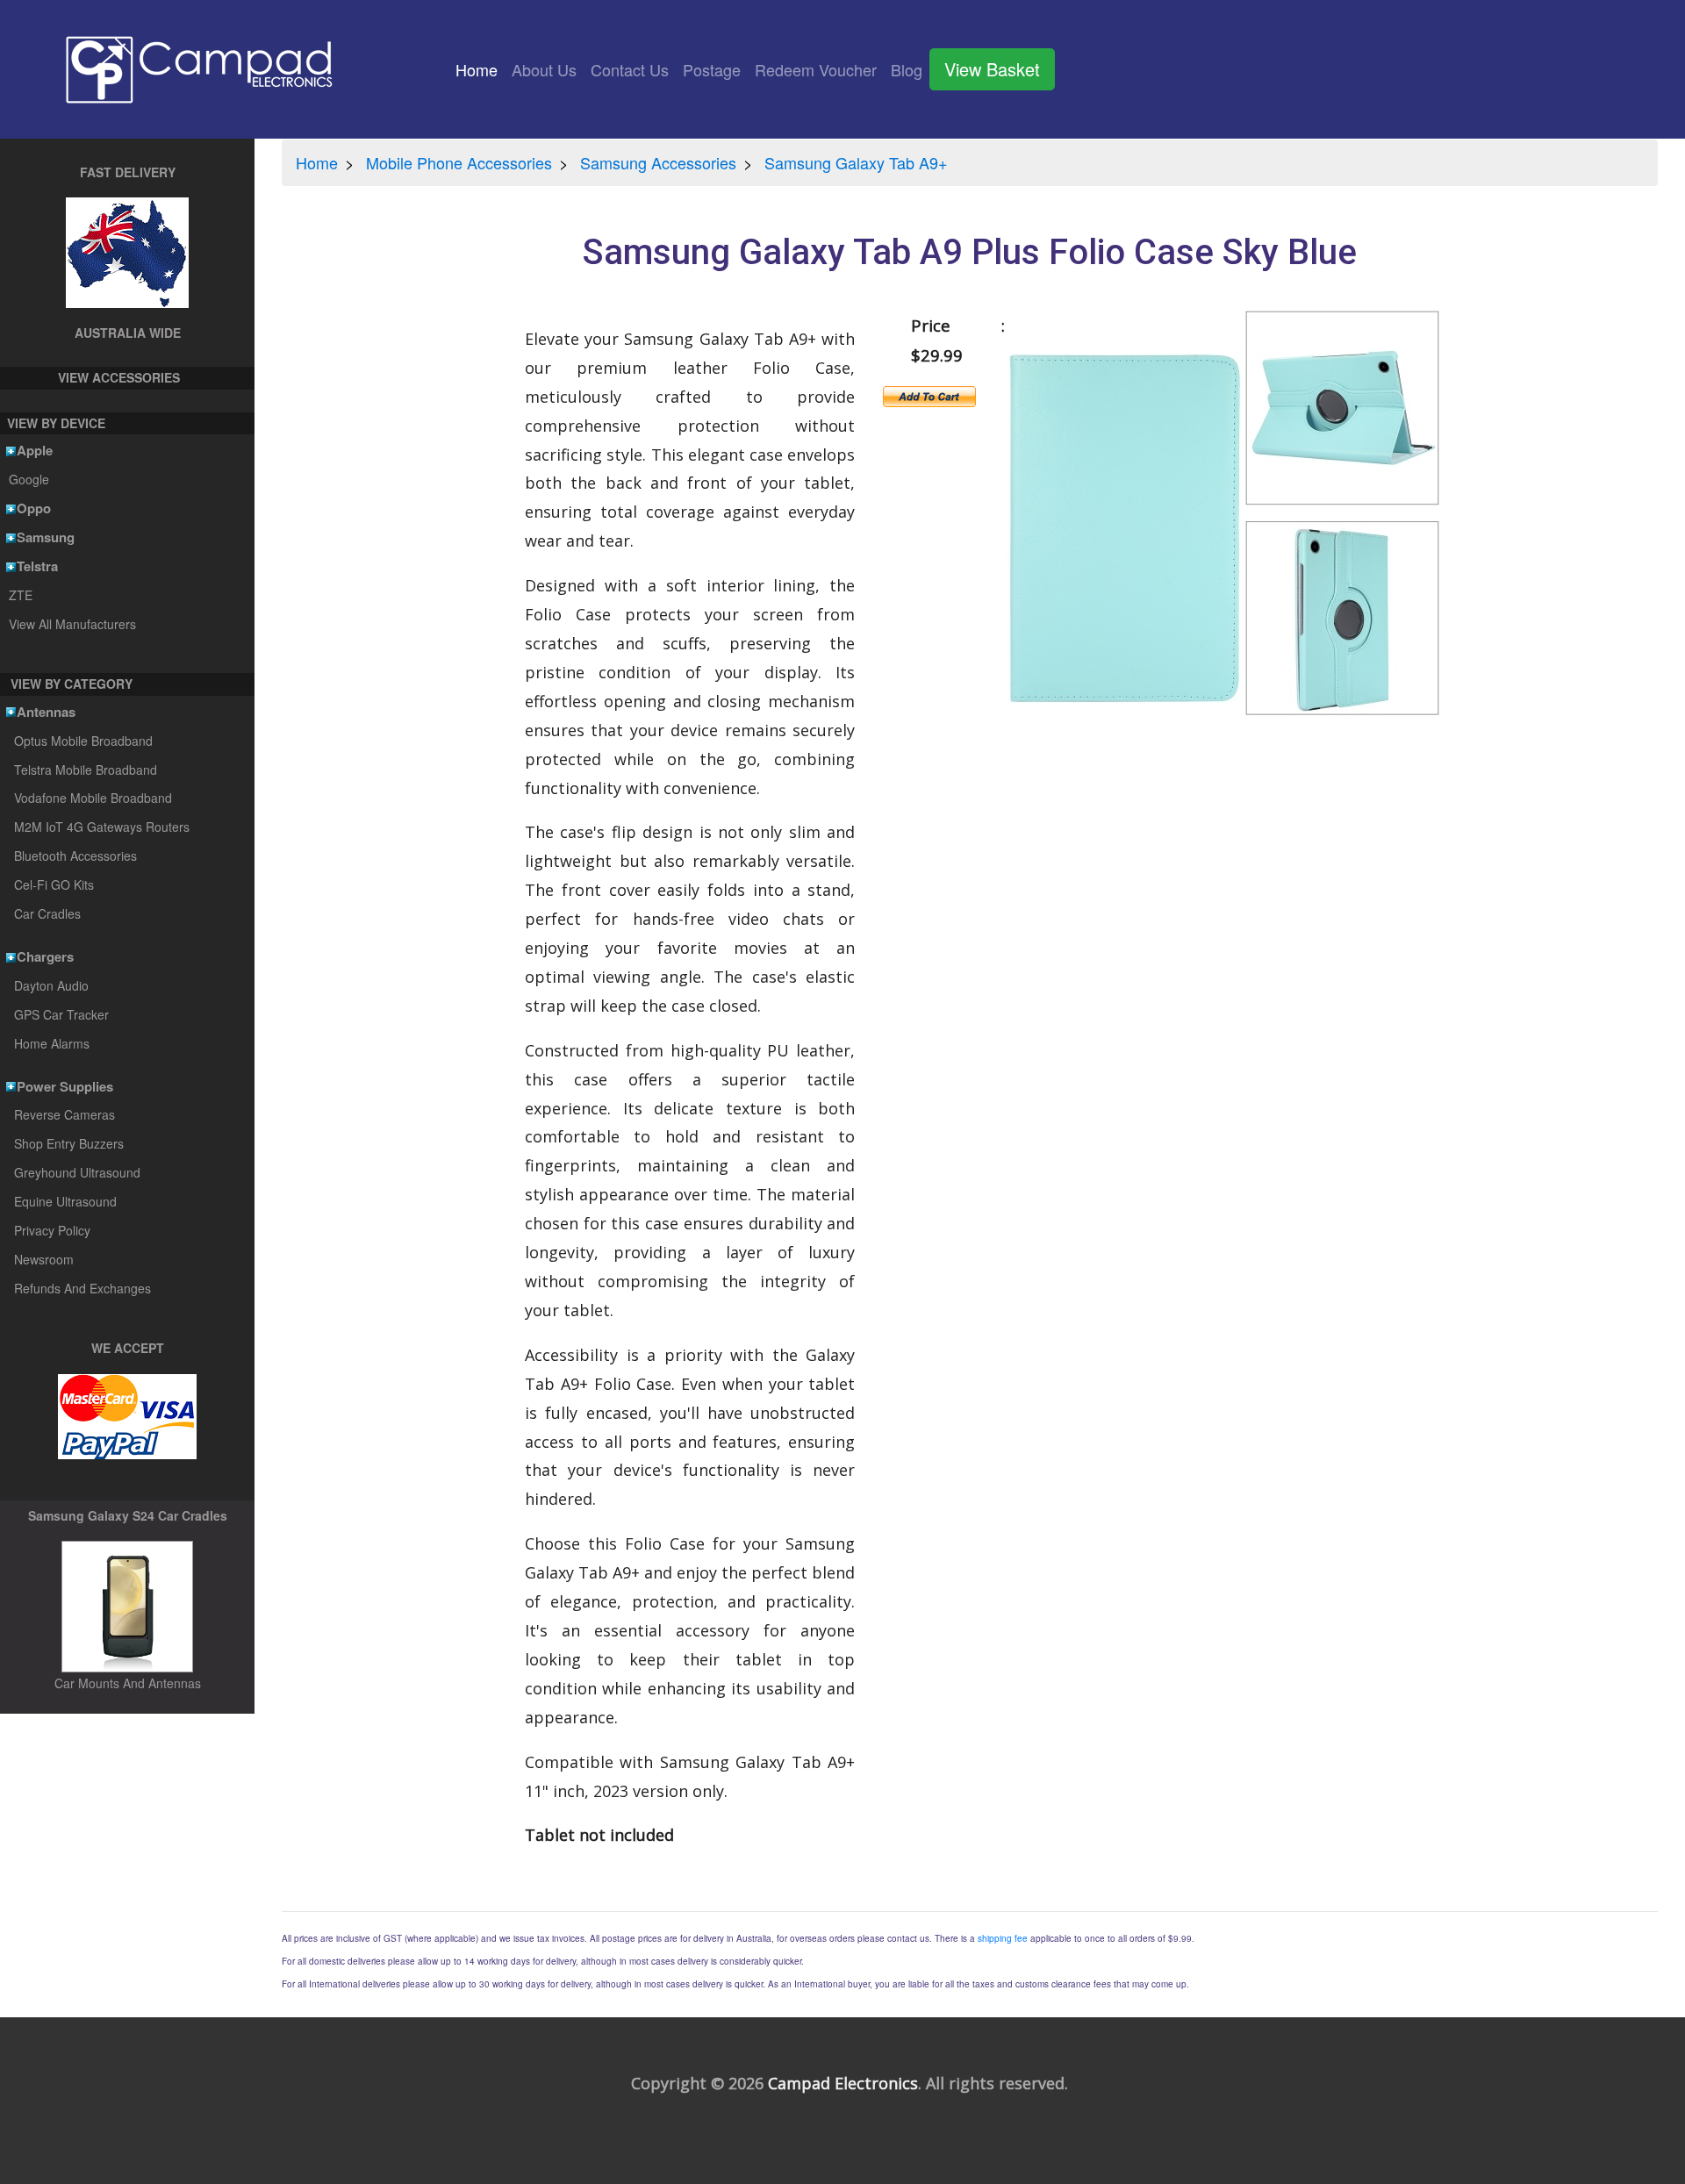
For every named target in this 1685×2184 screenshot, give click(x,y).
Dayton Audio (51, 985)
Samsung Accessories (658, 162)
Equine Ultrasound (65, 1201)
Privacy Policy (52, 1230)
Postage (712, 69)
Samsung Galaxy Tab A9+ (856, 162)
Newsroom (44, 1259)
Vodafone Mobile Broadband (93, 798)
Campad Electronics (843, 2083)
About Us (544, 69)
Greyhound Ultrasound (77, 1172)
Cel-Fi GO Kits (54, 884)
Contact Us (630, 69)
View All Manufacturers (72, 624)
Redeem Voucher (816, 69)
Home (480, 69)
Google (29, 479)
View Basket (992, 69)
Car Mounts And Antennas (128, 1683)
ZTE (20, 595)
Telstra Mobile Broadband (86, 770)
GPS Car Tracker (61, 1014)
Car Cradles (47, 913)
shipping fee (1003, 1938)
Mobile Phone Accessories (459, 162)
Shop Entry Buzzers (69, 1143)
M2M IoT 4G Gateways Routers (102, 827)
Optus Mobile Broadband (83, 741)
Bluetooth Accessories (75, 856)
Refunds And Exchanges (82, 1288)
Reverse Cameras (65, 1114)
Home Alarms (52, 1043)
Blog (907, 69)
